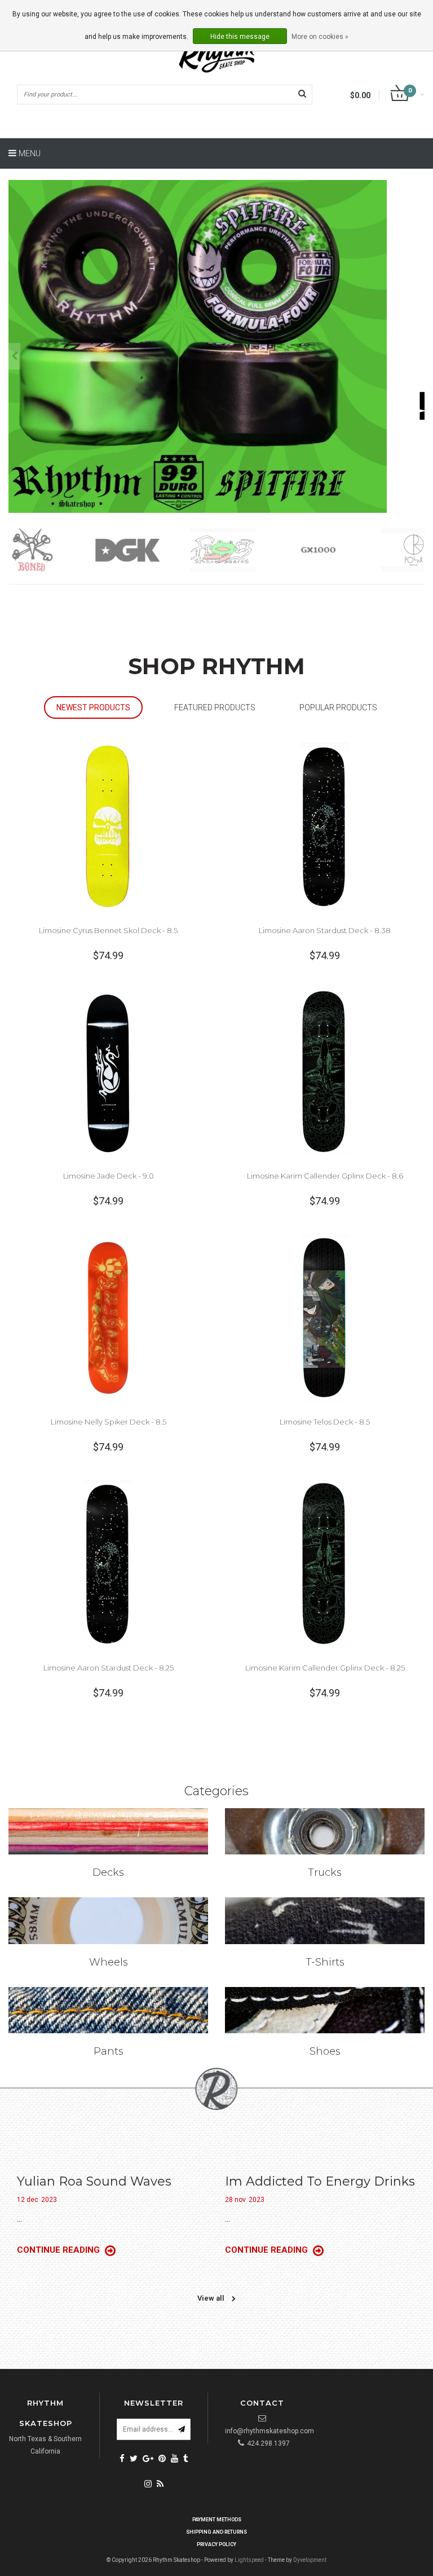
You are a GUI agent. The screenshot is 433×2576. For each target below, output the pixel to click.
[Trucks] (325, 1831)
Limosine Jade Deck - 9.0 (109, 1176)
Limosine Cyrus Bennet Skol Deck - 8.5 (108, 930)
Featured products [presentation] (215, 707)
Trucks (325, 1872)
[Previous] (14, 356)
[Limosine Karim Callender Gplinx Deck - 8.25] (325, 1563)
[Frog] (150, 550)
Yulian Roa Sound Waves (94, 2181)
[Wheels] (108, 1920)
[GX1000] (246, 550)
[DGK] (55, 550)
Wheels (109, 1962)
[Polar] (341, 550)
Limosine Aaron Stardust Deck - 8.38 (325, 930)
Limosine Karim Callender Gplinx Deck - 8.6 (325, 1176)
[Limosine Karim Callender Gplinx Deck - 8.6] (325, 1071)
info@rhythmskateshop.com (269, 2431)
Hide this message (240, 37)
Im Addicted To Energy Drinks (320, 2181)
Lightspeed (249, 2560)
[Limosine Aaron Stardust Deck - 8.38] (325, 826)
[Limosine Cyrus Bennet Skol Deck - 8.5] (108, 826)
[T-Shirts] (325, 1920)
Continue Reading (59, 2250)
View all (212, 2298)
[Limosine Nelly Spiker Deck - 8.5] (108, 1317)
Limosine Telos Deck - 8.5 (325, 1422)
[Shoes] (325, 2010)
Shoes (325, 2051)
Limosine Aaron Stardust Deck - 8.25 (109, 1668)
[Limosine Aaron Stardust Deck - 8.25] (108, 1563)
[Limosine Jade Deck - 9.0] (108, 1071)
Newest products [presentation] (93, 707)
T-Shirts (325, 1962)
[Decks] (108, 1831)
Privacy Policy (216, 2544)
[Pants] (108, 2010)
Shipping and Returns (216, 2532)
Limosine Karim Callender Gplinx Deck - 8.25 (325, 1668)
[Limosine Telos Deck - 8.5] (325, 1317)
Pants (109, 2051)
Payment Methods (217, 2520)
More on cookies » (320, 37)
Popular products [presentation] (338, 707)
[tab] (93, 708)
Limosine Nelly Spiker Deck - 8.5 (109, 1422)
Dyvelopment (310, 2560)
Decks (108, 1872)
